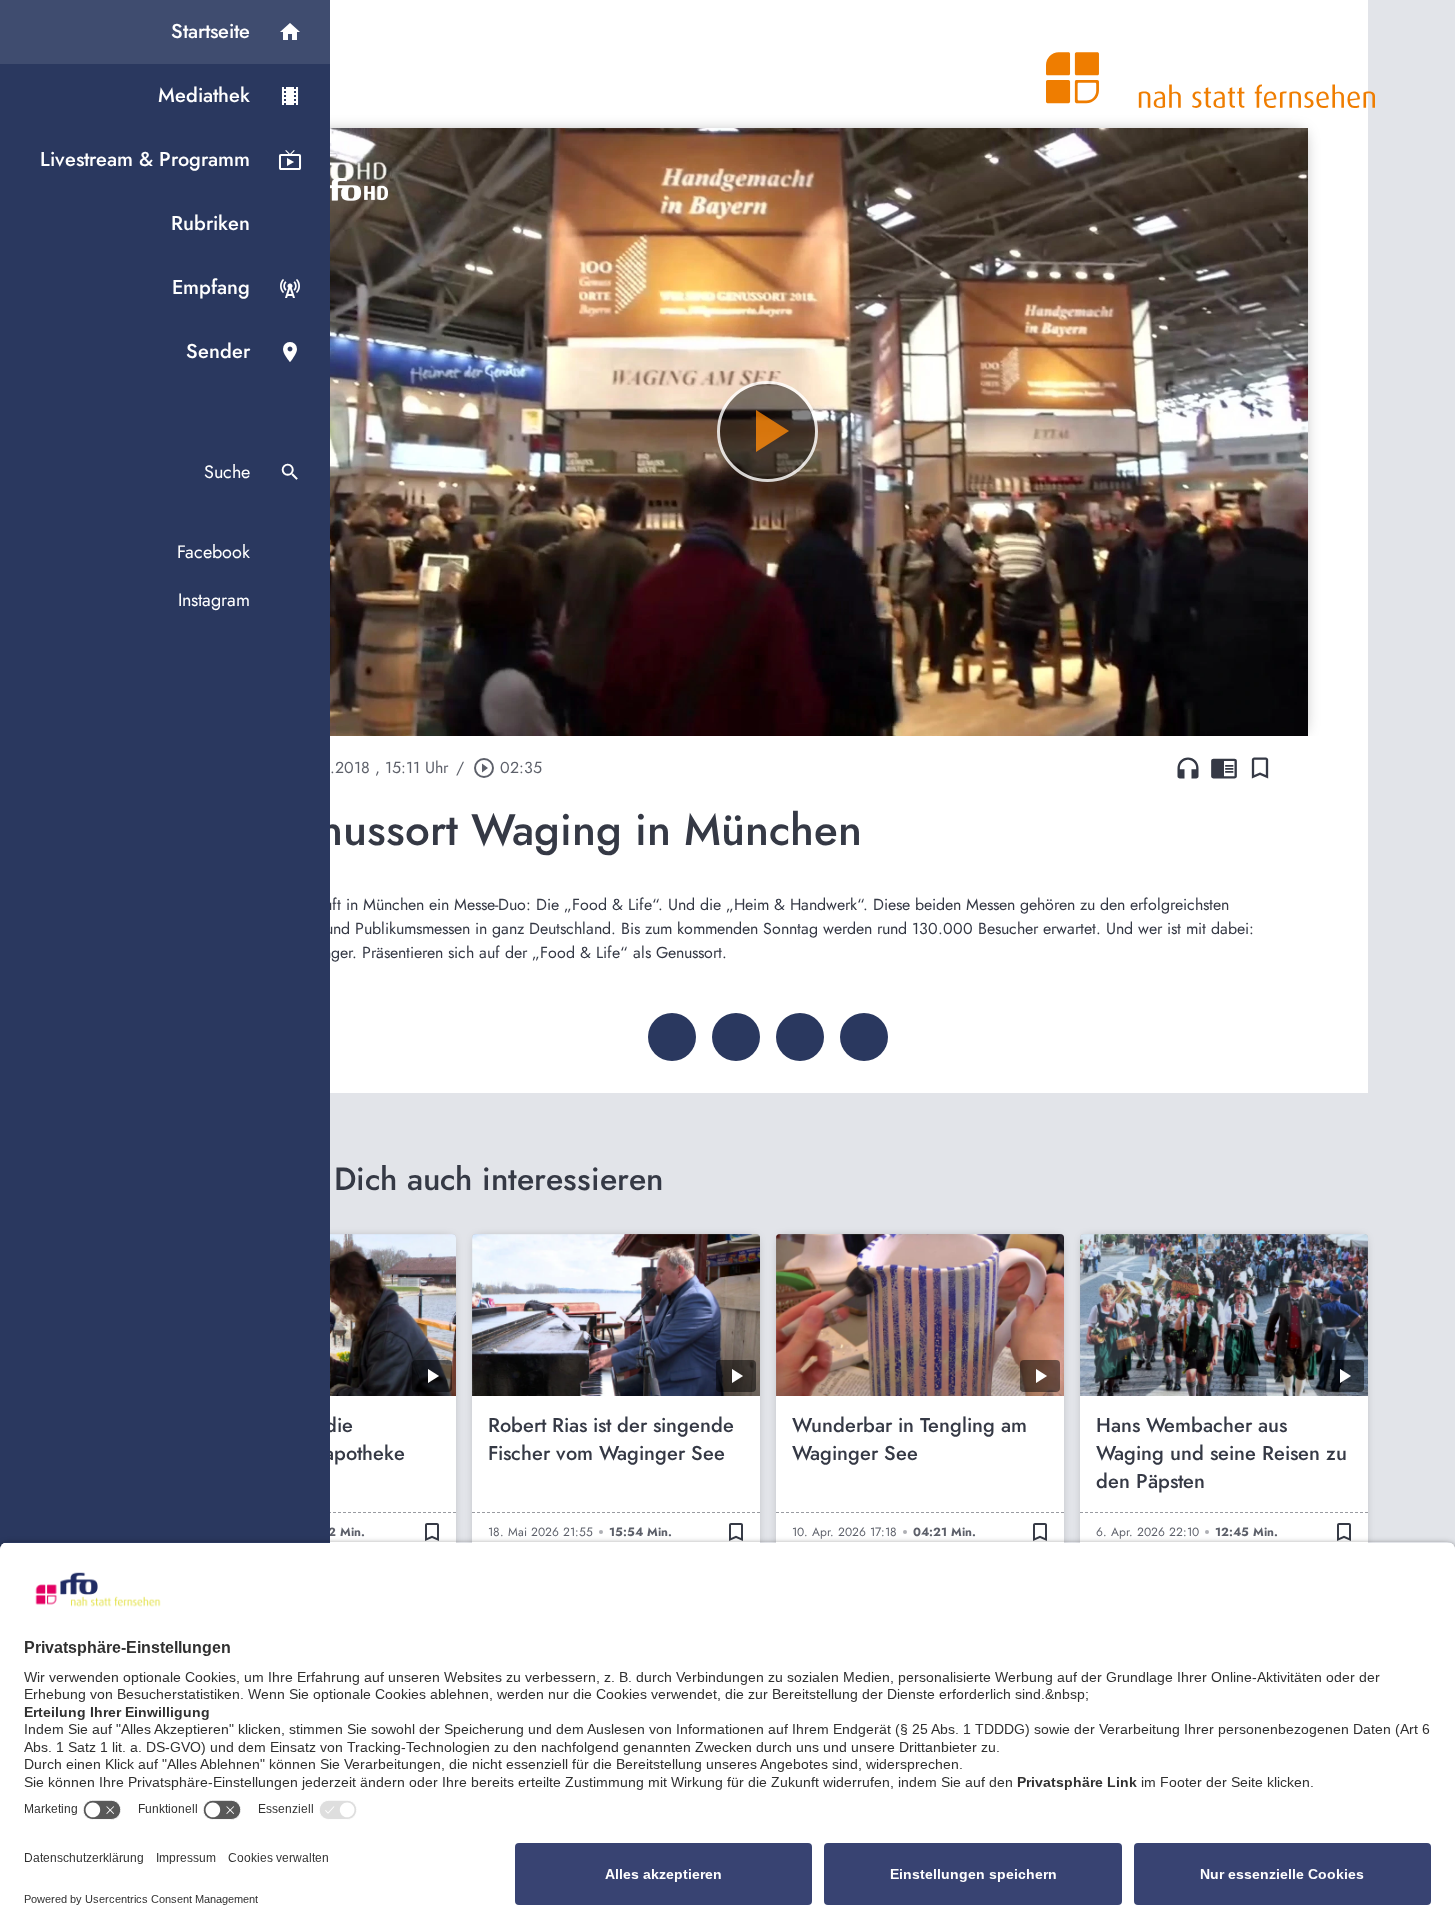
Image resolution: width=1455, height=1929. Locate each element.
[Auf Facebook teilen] (672, 1037)
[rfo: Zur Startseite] (1211, 64)
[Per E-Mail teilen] (864, 1037)
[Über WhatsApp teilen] (800, 1037)
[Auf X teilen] (736, 1037)
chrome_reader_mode (1224, 768)
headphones (1188, 768)
